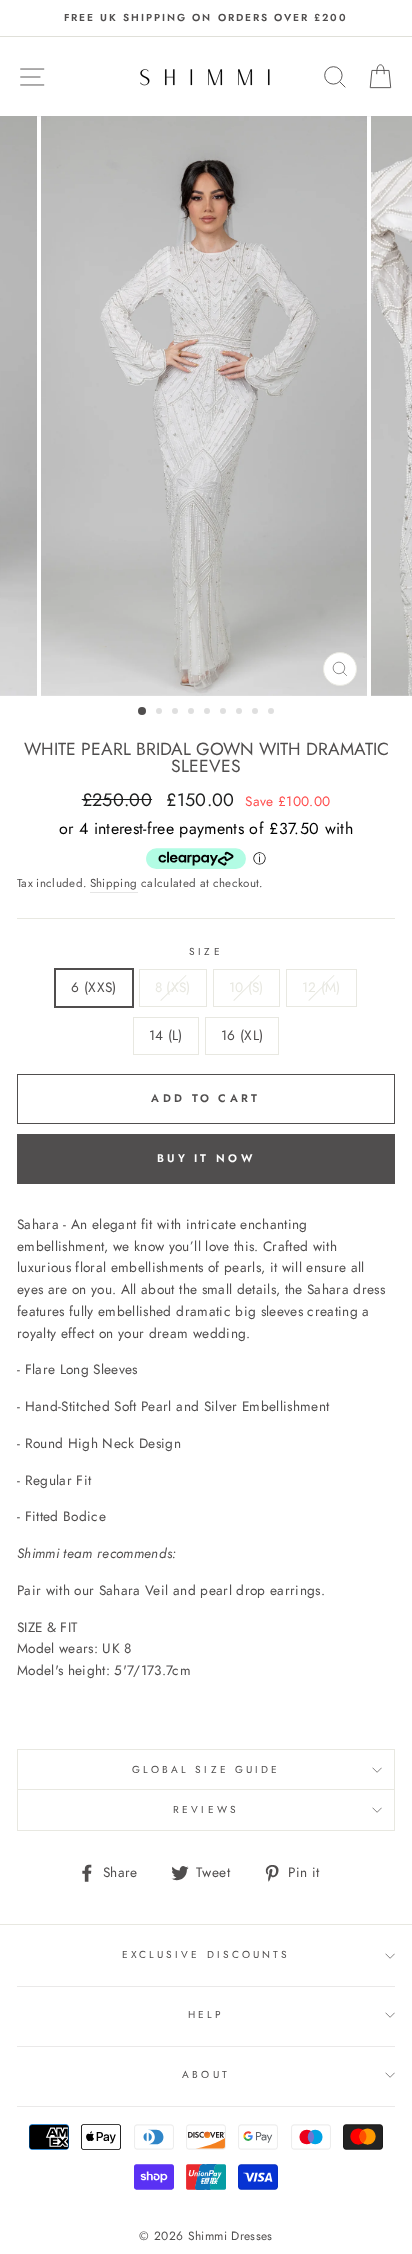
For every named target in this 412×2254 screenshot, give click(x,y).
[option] (206, 18)
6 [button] (225, 713)
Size (205, 951)
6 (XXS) (93, 987)
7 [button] (241, 713)
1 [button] (143, 712)
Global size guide (206, 1769)
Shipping (114, 883)
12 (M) (321, 987)
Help (206, 2014)
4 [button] (193, 713)
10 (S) (246, 987)
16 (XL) (242, 1035)
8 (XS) (173, 987)
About (205, 2074)
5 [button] (209, 713)
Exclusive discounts (206, 1954)
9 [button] (273, 713)
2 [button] (161, 713)
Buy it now (206, 1158)
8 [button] (257, 713)
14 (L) (166, 1035)
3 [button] (177, 713)
